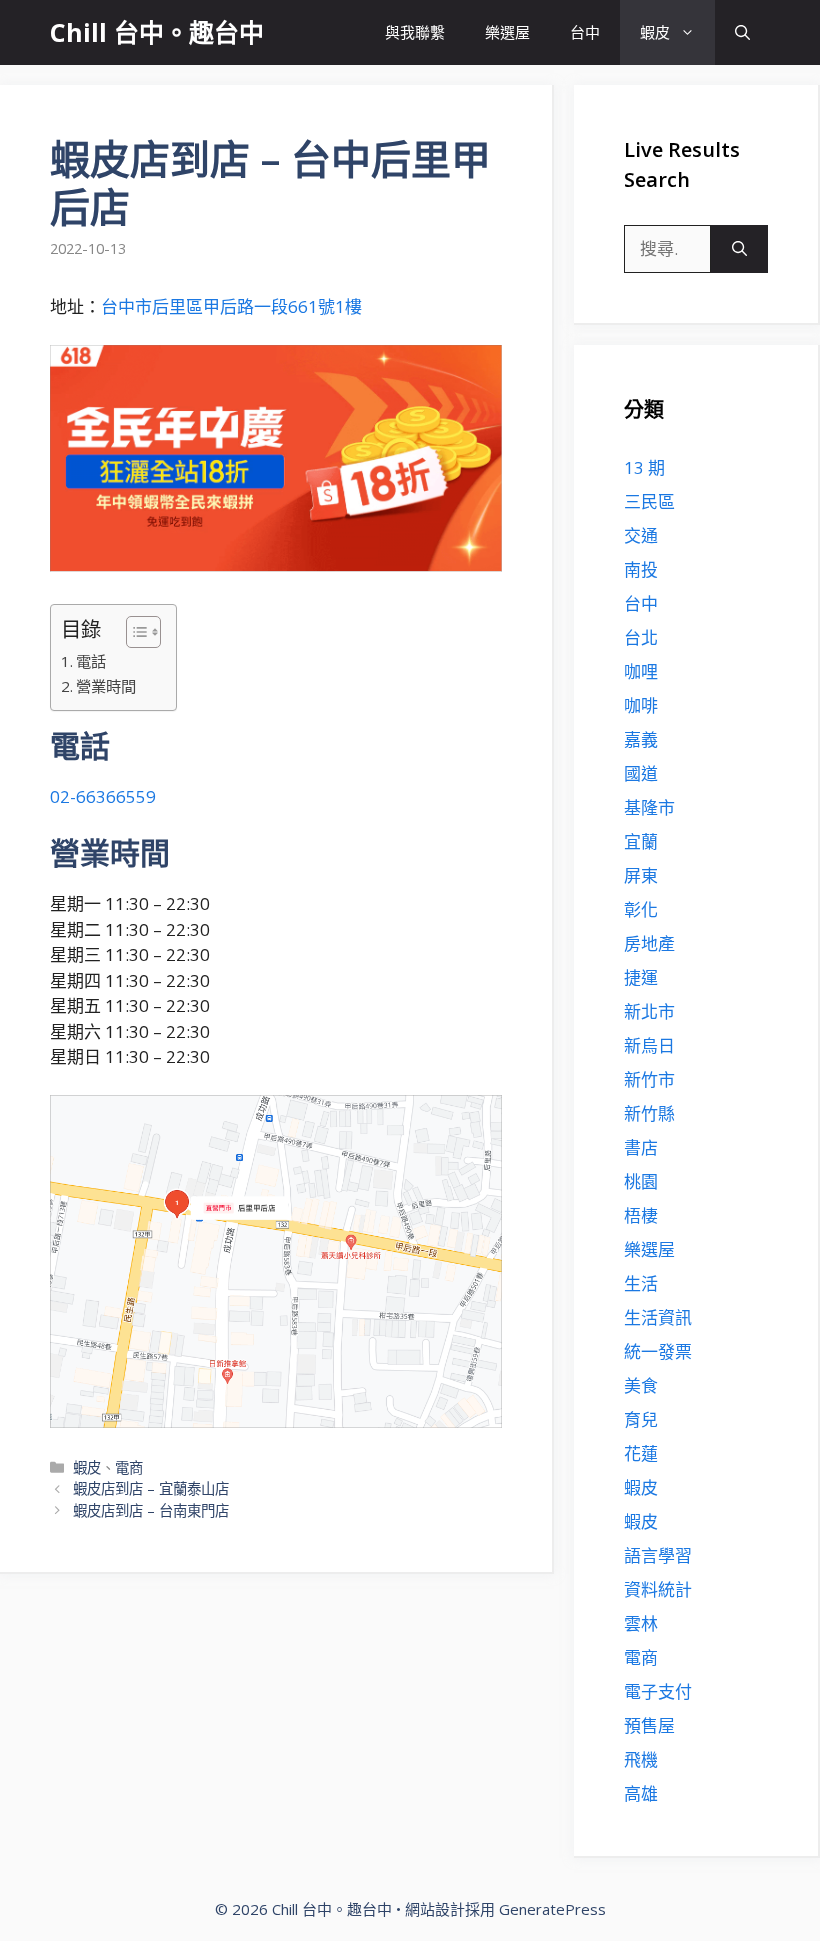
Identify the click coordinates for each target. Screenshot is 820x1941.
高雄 (641, 1793)
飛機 (641, 1759)
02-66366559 (103, 796)
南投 (641, 569)
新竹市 (649, 1079)
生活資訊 (658, 1317)
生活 (641, 1283)
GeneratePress (552, 1909)
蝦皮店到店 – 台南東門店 (151, 1510)
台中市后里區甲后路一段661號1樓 (231, 306)
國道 (641, 773)
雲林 (641, 1623)
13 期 (644, 467)
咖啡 (641, 705)
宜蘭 (641, 841)
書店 (641, 1147)
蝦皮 (655, 32)
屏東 (641, 875)
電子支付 (658, 1691)
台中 (585, 32)
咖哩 (641, 671)
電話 (91, 661)
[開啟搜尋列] (742, 32)
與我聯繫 (415, 32)
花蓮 (641, 1453)
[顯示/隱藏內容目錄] (133, 632)
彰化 (641, 909)
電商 (129, 1467)
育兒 (641, 1419)
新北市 (649, 1011)
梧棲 (641, 1215)
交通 (641, 535)
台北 (641, 637)
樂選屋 (507, 32)
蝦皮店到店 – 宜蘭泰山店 (151, 1488)
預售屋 (649, 1725)
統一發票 (658, 1351)
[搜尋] (739, 249)
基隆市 (649, 807)
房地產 (649, 943)
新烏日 (649, 1045)
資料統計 (658, 1589)
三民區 (649, 501)
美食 (641, 1385)
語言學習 (658, 1555)
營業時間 (106, 686)
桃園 (641, 1181)
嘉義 (641, 739)
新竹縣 (649, 1113)
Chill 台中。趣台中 (157, 32)
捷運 (641, 977)
